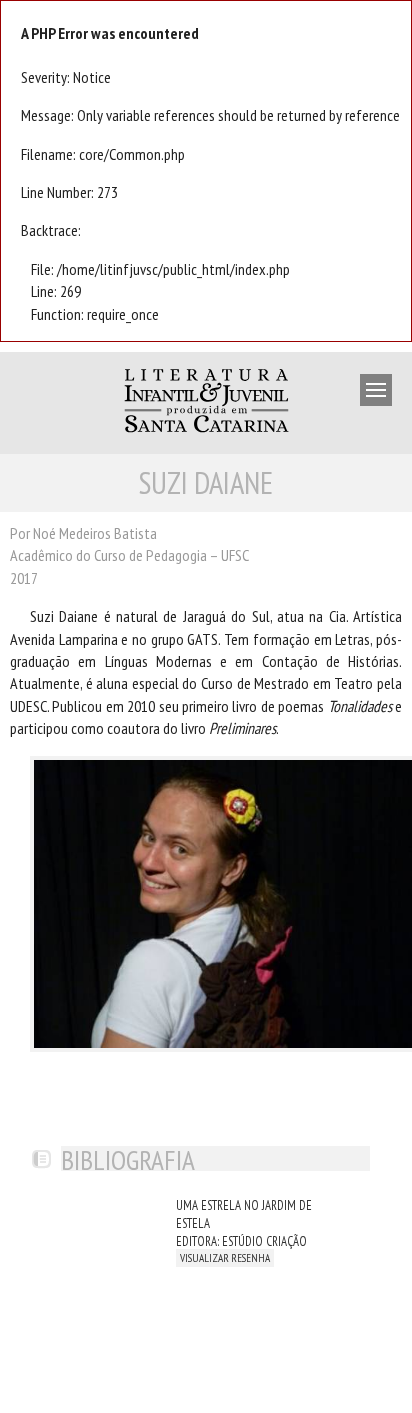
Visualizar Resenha (225, 1258)
